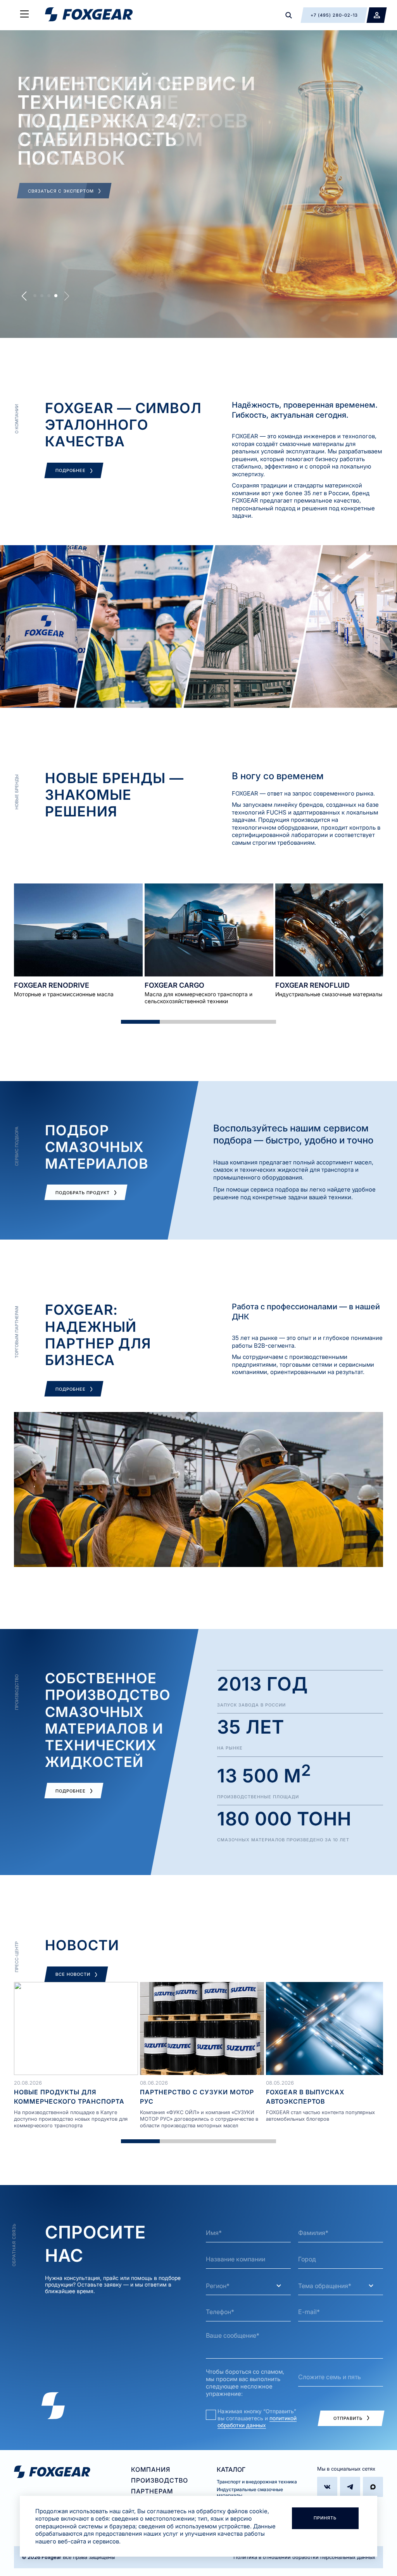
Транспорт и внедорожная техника (257, 2482)
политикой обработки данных (257, 2422)
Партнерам (152, 2491)
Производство (160, 2480)
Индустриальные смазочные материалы (250, 2492)
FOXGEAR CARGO (174, 985)
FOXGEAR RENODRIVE (52, 985)
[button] (24, 296)
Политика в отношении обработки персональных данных (304, 2557)
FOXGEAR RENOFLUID (312, 985)
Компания (151, 2469)
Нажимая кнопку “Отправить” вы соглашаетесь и (257, 2418)
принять (325, 2518)
